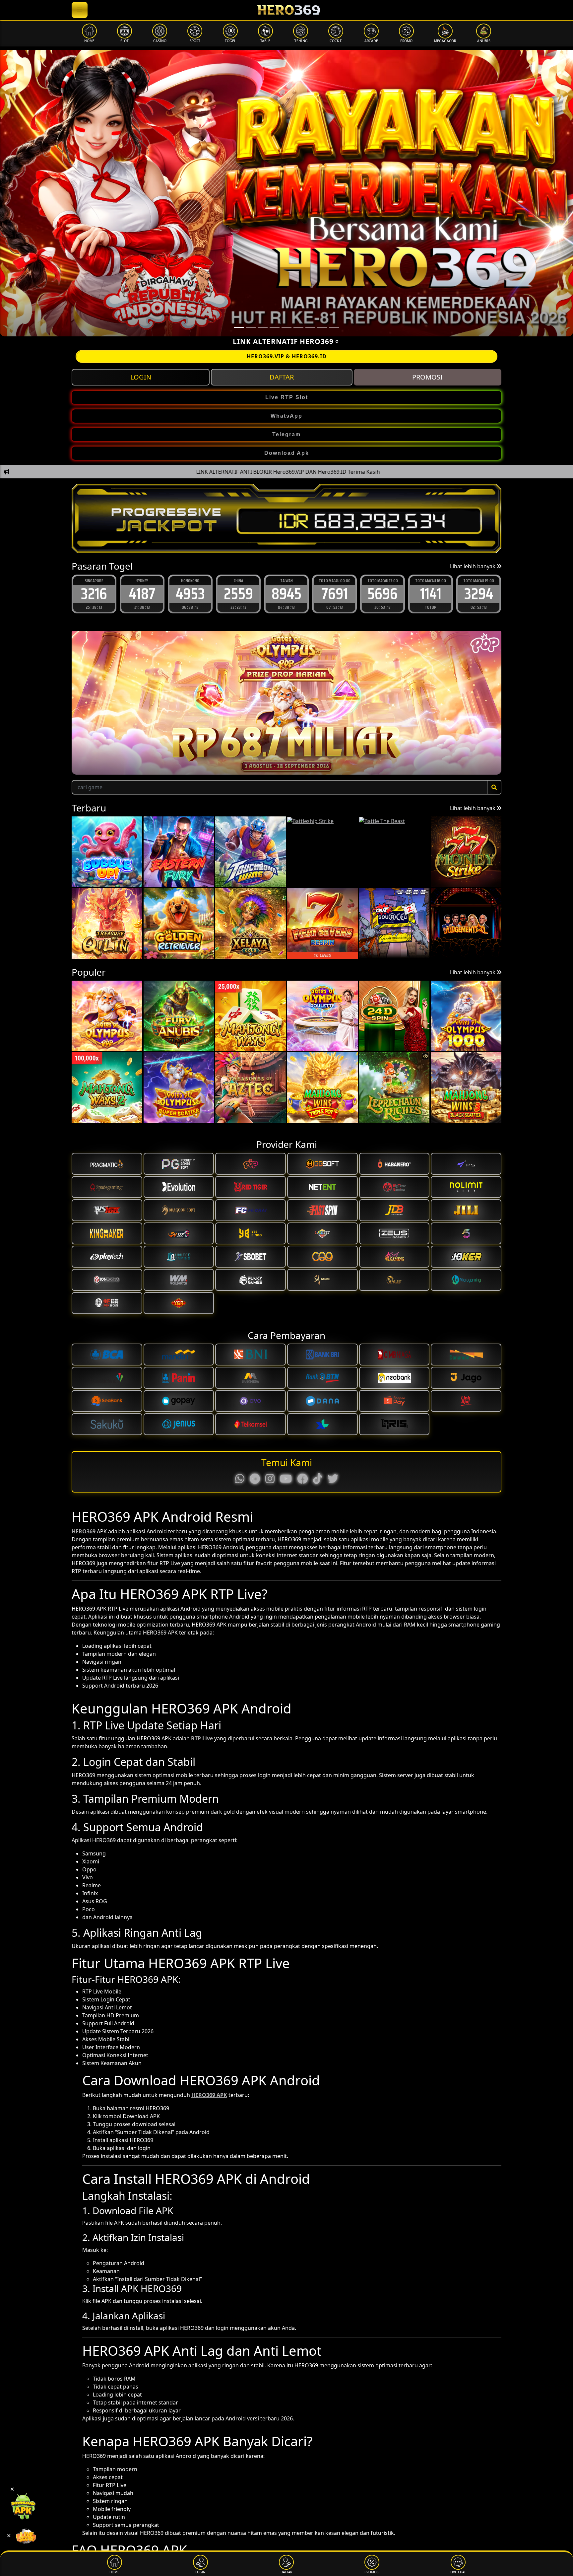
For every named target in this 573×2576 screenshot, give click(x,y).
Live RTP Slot (287, 397)
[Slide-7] (322, 327)
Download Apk (287, 453)
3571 (479, 594)
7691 (286, 594)
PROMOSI (427, 377)
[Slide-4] (286, 327)
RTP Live (202, 1738)
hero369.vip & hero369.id (287, 356)
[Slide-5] (298, 327)
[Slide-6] (310, 327)
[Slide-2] (263, 327)
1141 (383, 594)
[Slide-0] (239, 327)
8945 (238, 594)
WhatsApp (286, 416)
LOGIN (141, 377)
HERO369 (84, 1531)
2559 (190, 594)
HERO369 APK (209, 2095)
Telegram (286, 434)
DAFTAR (282, 377)
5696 (334, 594)
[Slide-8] (334, 327)
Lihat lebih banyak (473, 566)
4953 (142, 594)
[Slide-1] (251, 327)
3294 (431, 594)
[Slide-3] (275, 327)
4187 (94, 594)
